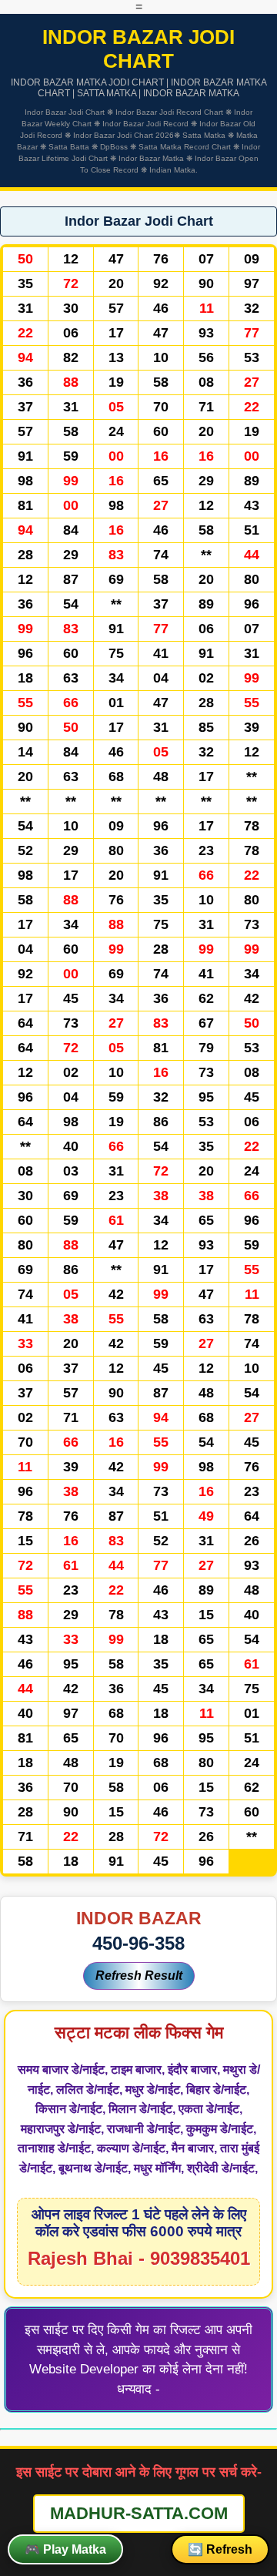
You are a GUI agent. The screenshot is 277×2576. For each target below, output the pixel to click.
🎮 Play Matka (65, 2549)
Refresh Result (139, 1976)
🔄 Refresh (220, 2549)
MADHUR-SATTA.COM (139, 2513)
